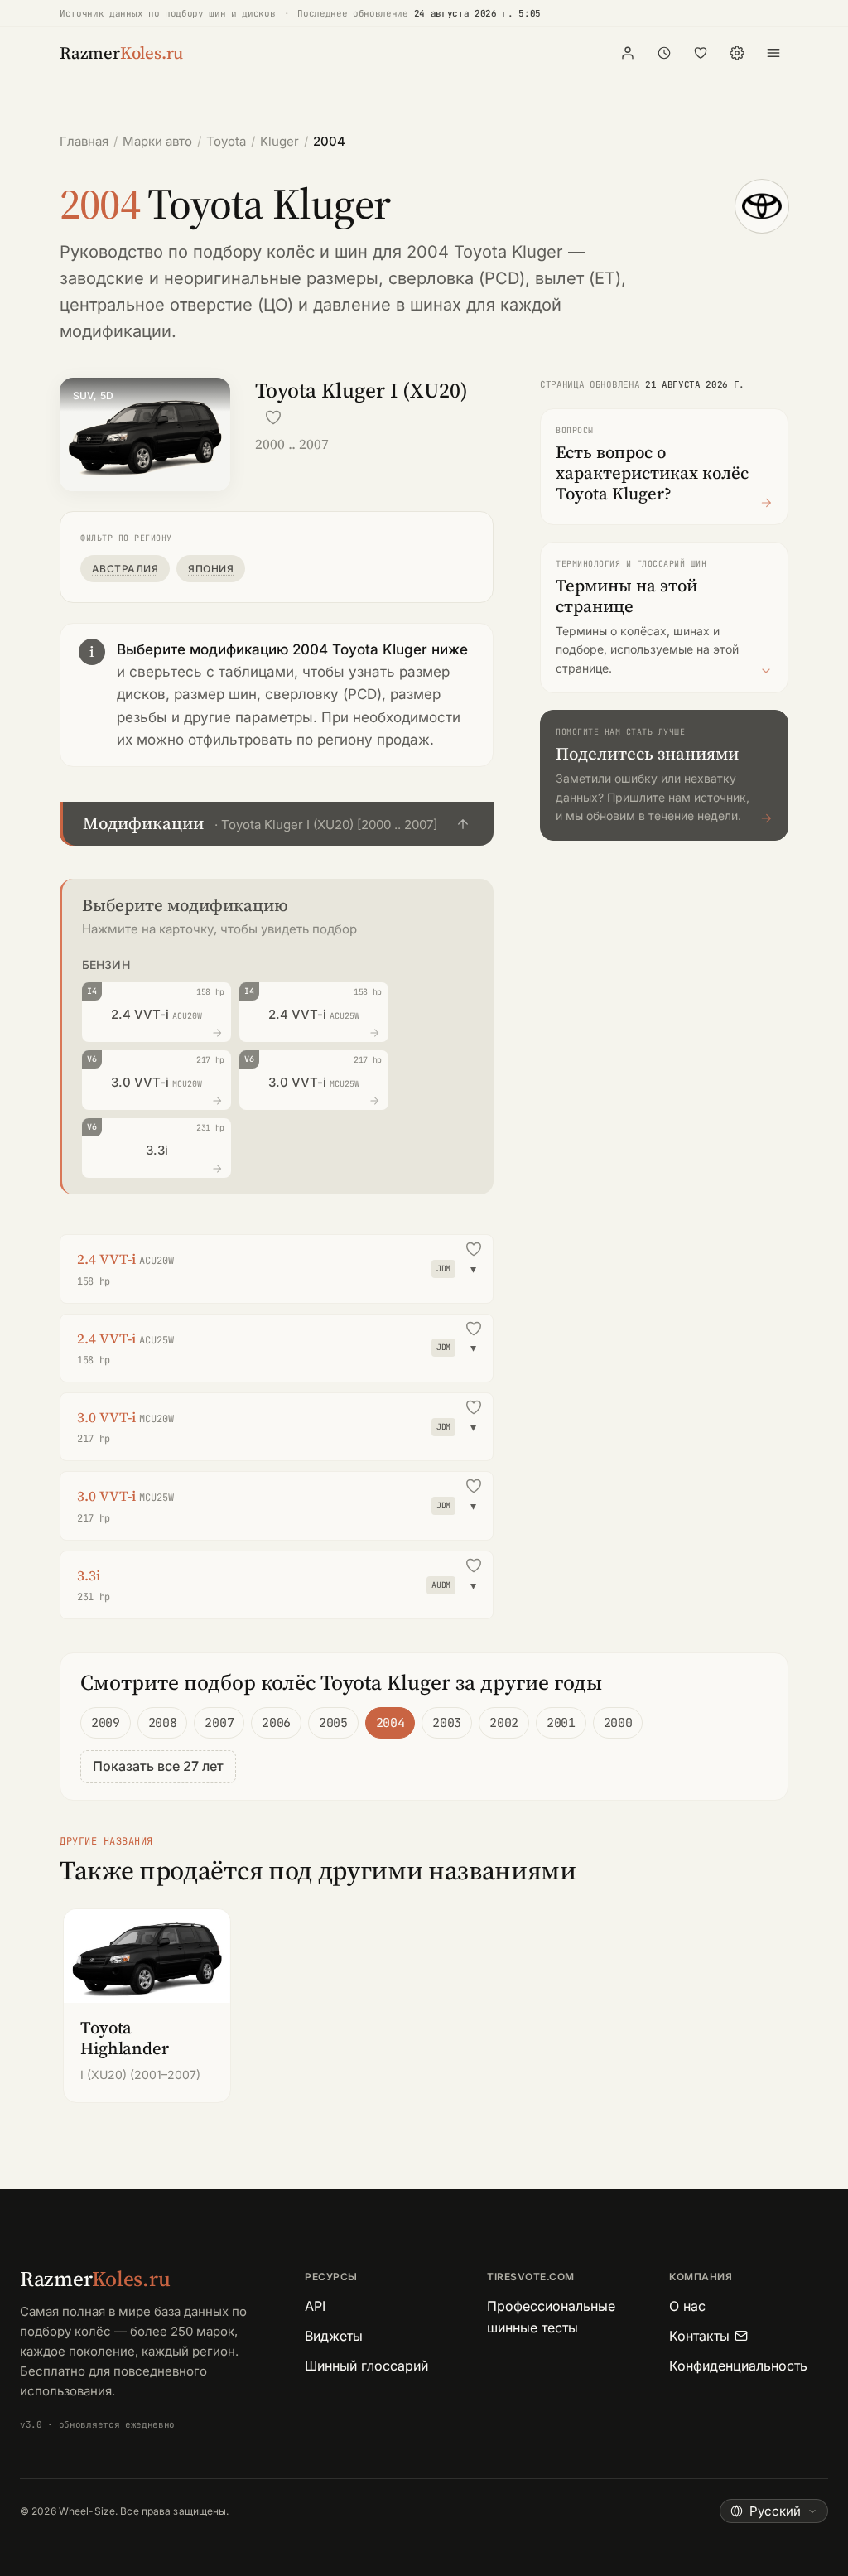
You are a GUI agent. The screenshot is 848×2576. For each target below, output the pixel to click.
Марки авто (157, 141)
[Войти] (628, 53)
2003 (447, 1723)
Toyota (226, 141)
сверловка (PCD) (457, 278)
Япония (211, 569)
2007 (219, 1723)
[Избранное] (701, 53)
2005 (333, 1723)
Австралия (125, 569)
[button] (277, 824)
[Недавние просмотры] (664, 53)
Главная (84, 141)
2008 (163, 1723)
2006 (276, 1723)
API (315, 2306)
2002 (504, 1723)
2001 (561, 1723)
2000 (618, 1723)
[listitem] (147, 2006)
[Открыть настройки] (737, 53)
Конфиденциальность (738, 2366)
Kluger (279, 141)
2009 (106, 1723)
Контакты (699, 2336)
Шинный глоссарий (366, 2366)
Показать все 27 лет (158, 1766)
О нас (687, 2306)
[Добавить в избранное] (273, 417)
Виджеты (334, 2336)
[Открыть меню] (773, 53)
